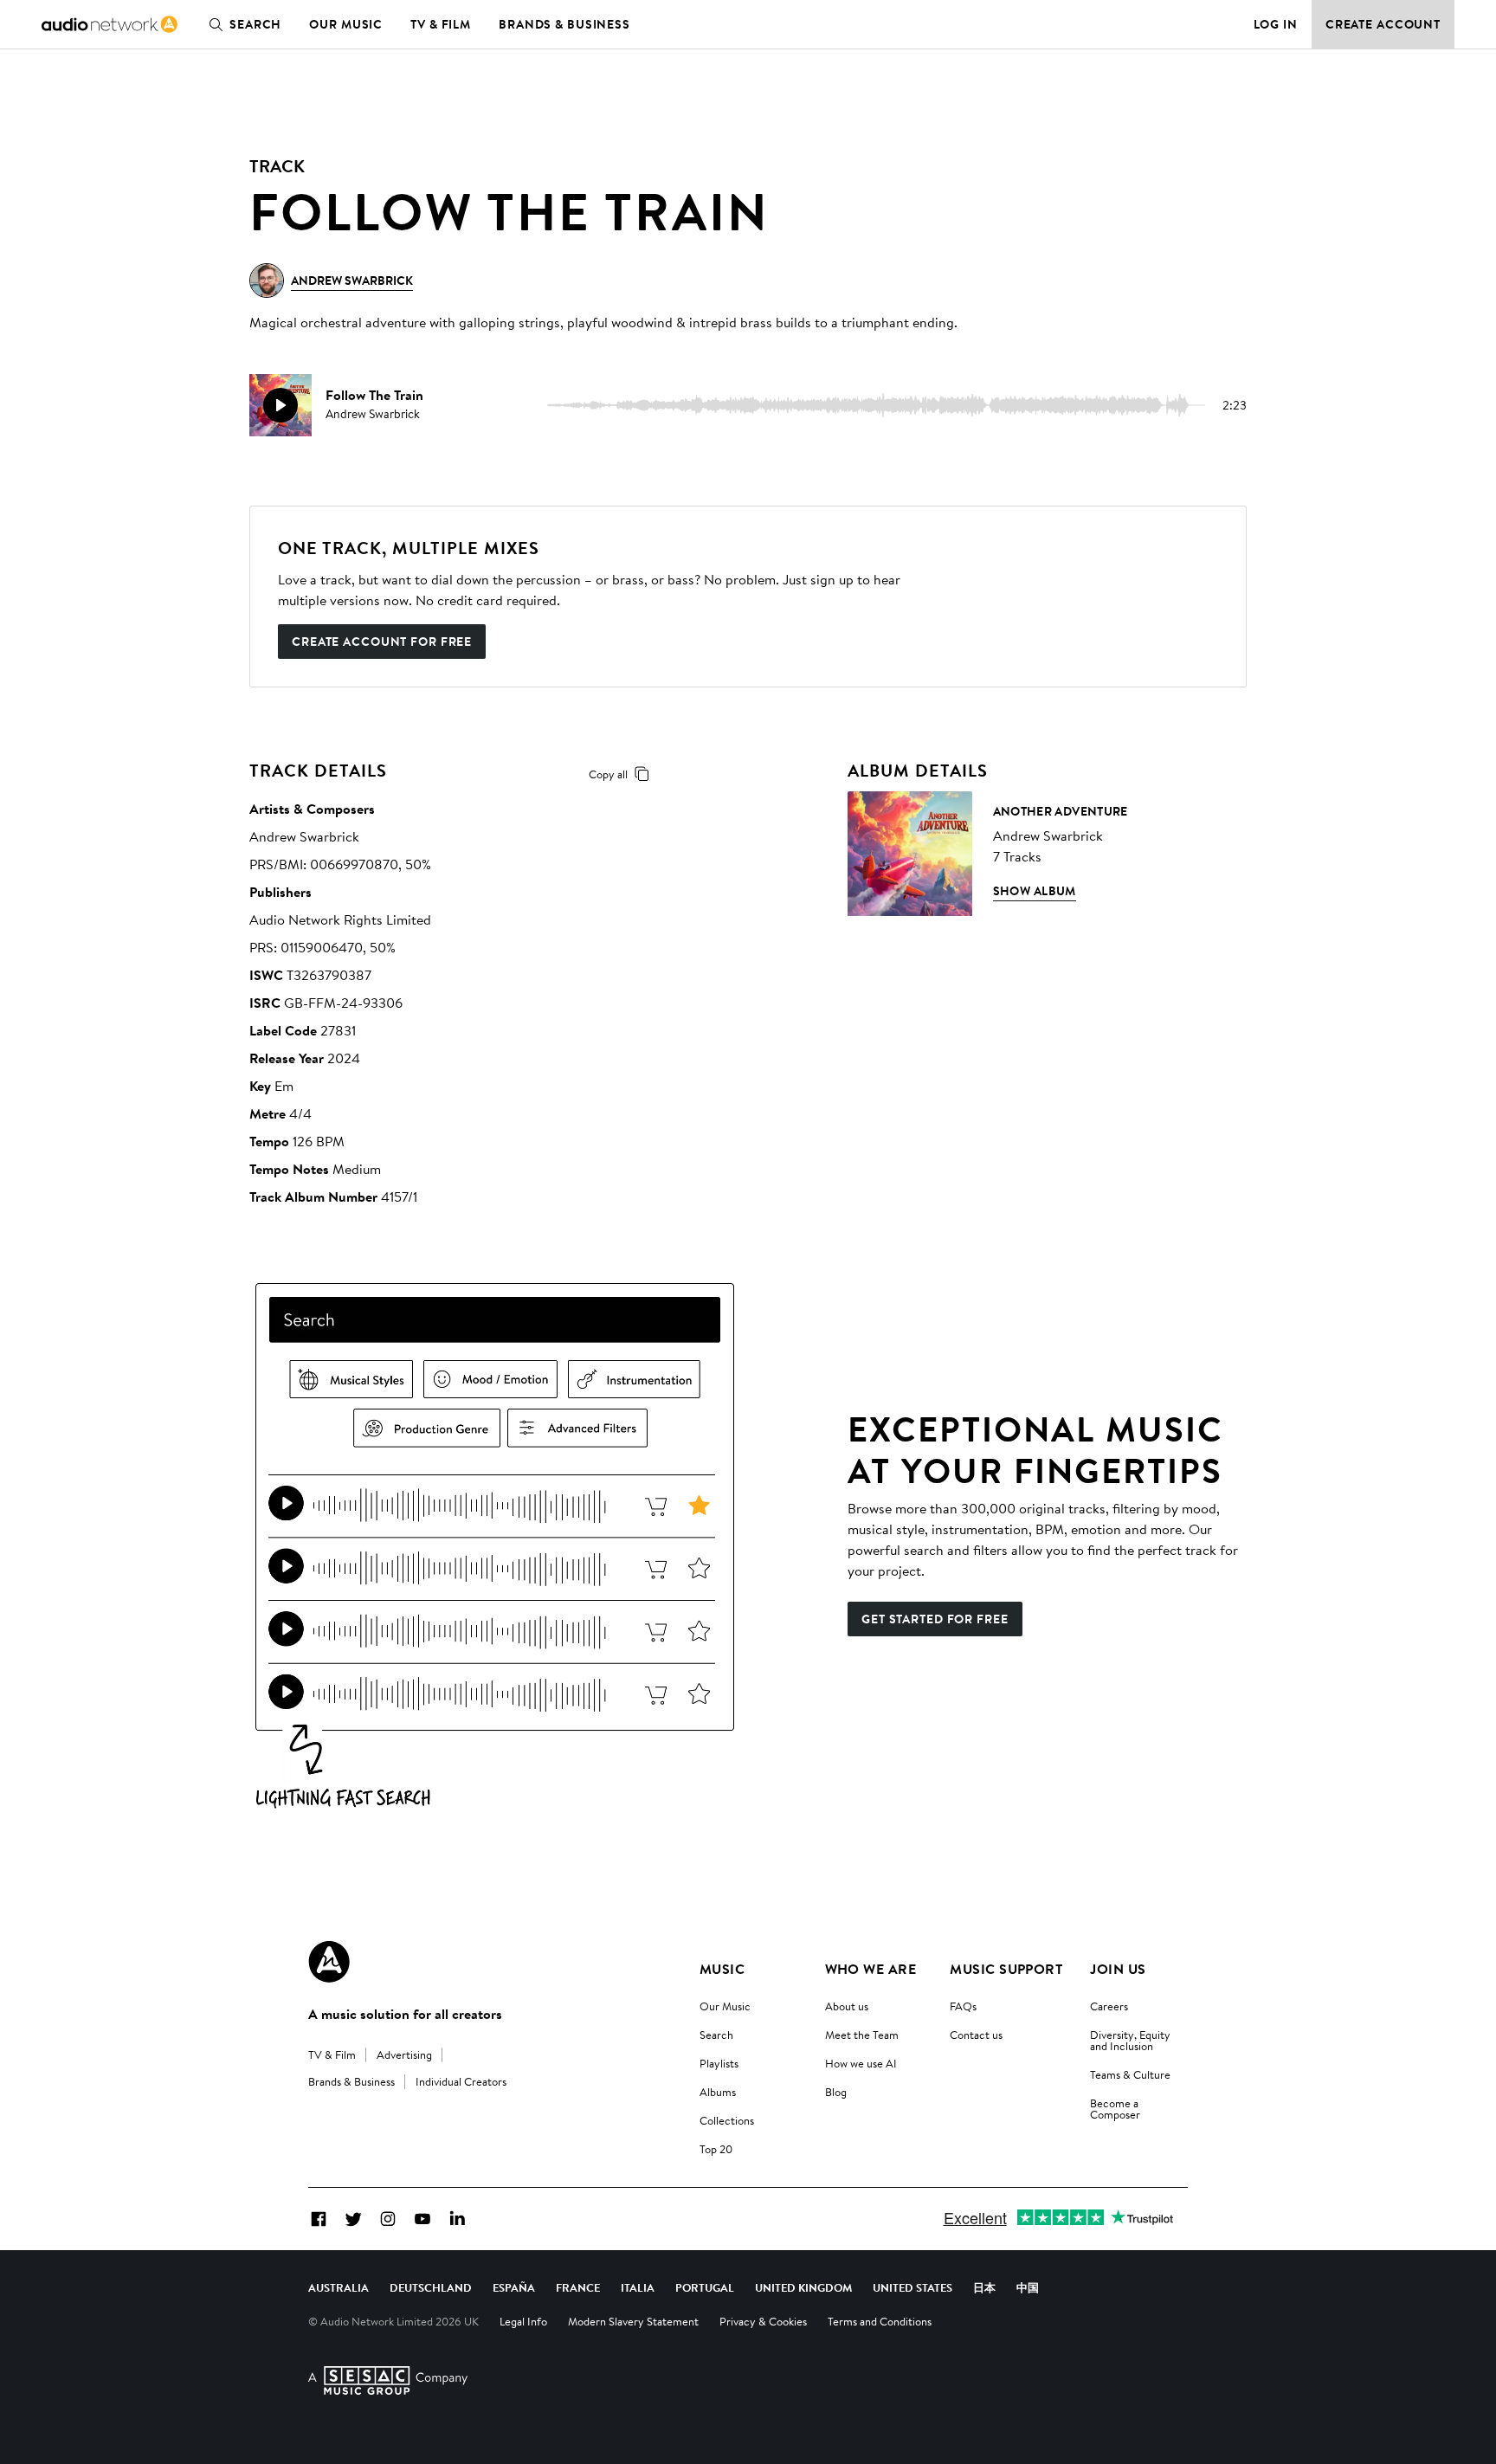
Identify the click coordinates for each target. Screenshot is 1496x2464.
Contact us (976, 2035)
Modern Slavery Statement (633, 2321)
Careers (1109, 2006)
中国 (1028, 2287)
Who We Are (871, 1969)
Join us (1118, 1969)
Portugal (705, 2287)
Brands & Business (564, 24)
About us (847, 2006)
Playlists (719, 2063)
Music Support (1006, 1969)
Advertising (404, 2054)
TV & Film (441, 24)
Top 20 (716, 2149)
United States (912, 2287)
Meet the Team (862, 2035)
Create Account (1383, 24)
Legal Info (523, 2321)
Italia (638, 2287)
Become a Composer (1115, 2109)
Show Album (1035, 891)
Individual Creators (461, 2081)
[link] (110, 24)
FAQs (963, 2006)
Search (255, 24)
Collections (727, 2120)
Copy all (608, 774)
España (514, 2287)
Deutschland (431, 2287)
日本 (984, 2287)
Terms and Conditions (880, 2321)
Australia (339, 2287)
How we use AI (861, 2063)
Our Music (346, 24)
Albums (718, 2092)
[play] (280, 405)
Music (722, 1969)
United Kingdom (803, 2287)
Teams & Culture (1130, 2074)
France (578, 2287)
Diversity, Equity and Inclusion (1130, 2040)
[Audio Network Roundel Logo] (329, 1962)
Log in (1276, 24)
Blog (836, 2092)
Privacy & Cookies (763, 2321)
